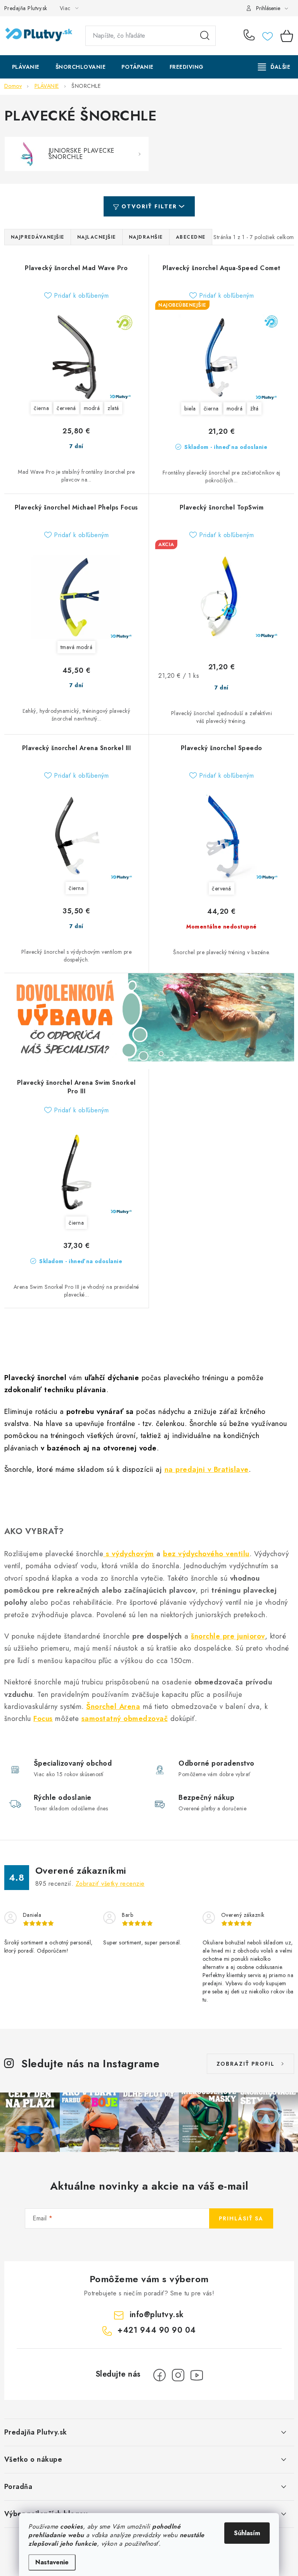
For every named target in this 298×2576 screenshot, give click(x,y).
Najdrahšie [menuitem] (146, 237)
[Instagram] (178, 2375)
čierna (41, 408)
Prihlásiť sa (241, 2218)
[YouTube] (197, 2375)
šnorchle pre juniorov (228, 1636)
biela (190, 408)
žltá (254, 408)
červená (66, 408)
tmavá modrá (77, 647)
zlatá (113, 408)
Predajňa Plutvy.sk (26, 8)
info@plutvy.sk (157, 2315)
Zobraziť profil (246, 2064)
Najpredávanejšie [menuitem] (38, 237)
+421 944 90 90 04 (251, 36)
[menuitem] (26, 67)
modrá (92, 408)
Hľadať (205, 36)
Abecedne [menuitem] (191, 237)
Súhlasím (247, 2533)
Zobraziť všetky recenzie (110, 1884)
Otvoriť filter (149, 206)
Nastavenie (52, 2562)
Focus (43, 1718)
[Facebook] (159, 2375)
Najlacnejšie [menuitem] (97, 237)
